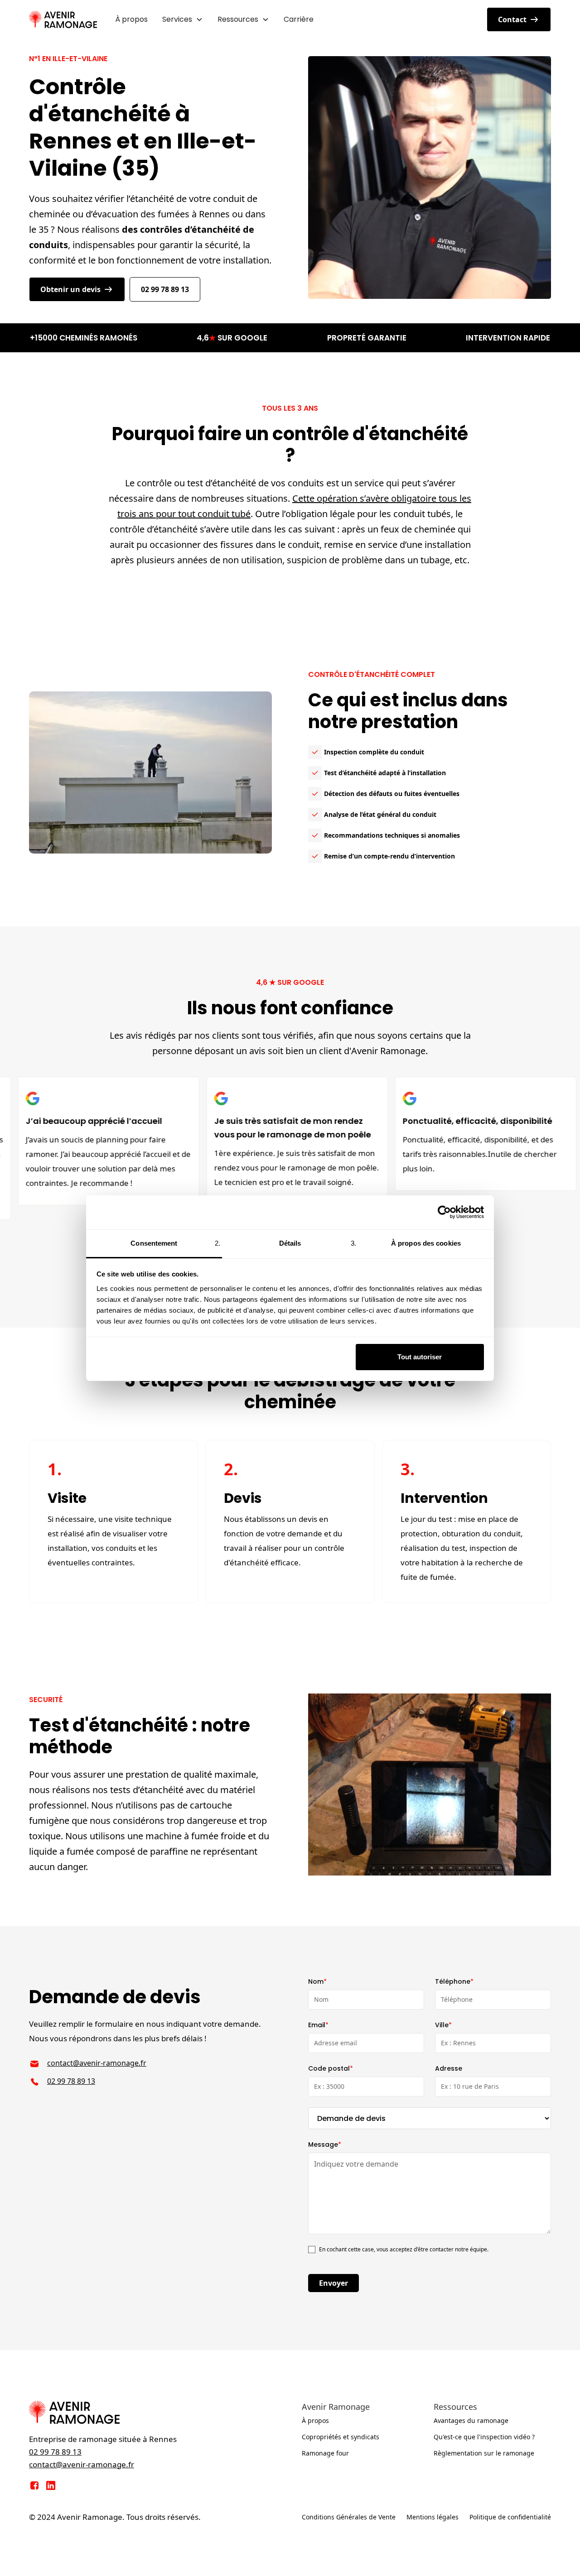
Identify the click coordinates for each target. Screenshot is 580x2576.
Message (325, 2144)
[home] (63, 19)
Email (318, 2025)
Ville (443, 2025)
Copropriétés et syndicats (341, 2437)
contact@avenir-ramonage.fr (97, 2063)
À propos (131, 19)
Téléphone (454, 1981)
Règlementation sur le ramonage (484, 2453)
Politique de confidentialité (510, 2517)
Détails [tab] (290, 1243)
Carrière (299, 19)
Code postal (331, 2068)
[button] (183, 19)
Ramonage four (325, 2453)
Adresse (449, 2068)
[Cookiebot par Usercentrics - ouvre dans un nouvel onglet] (444, 1212)
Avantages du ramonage (471, 2420)
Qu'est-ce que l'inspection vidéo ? (484, 2437)
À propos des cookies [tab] (426, 1243)
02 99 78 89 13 (165, 289)
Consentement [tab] (154, 1243)
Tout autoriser (420, 1357)
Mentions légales (433, 2517)
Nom (317, 1981)
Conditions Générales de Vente (349, 2517)
